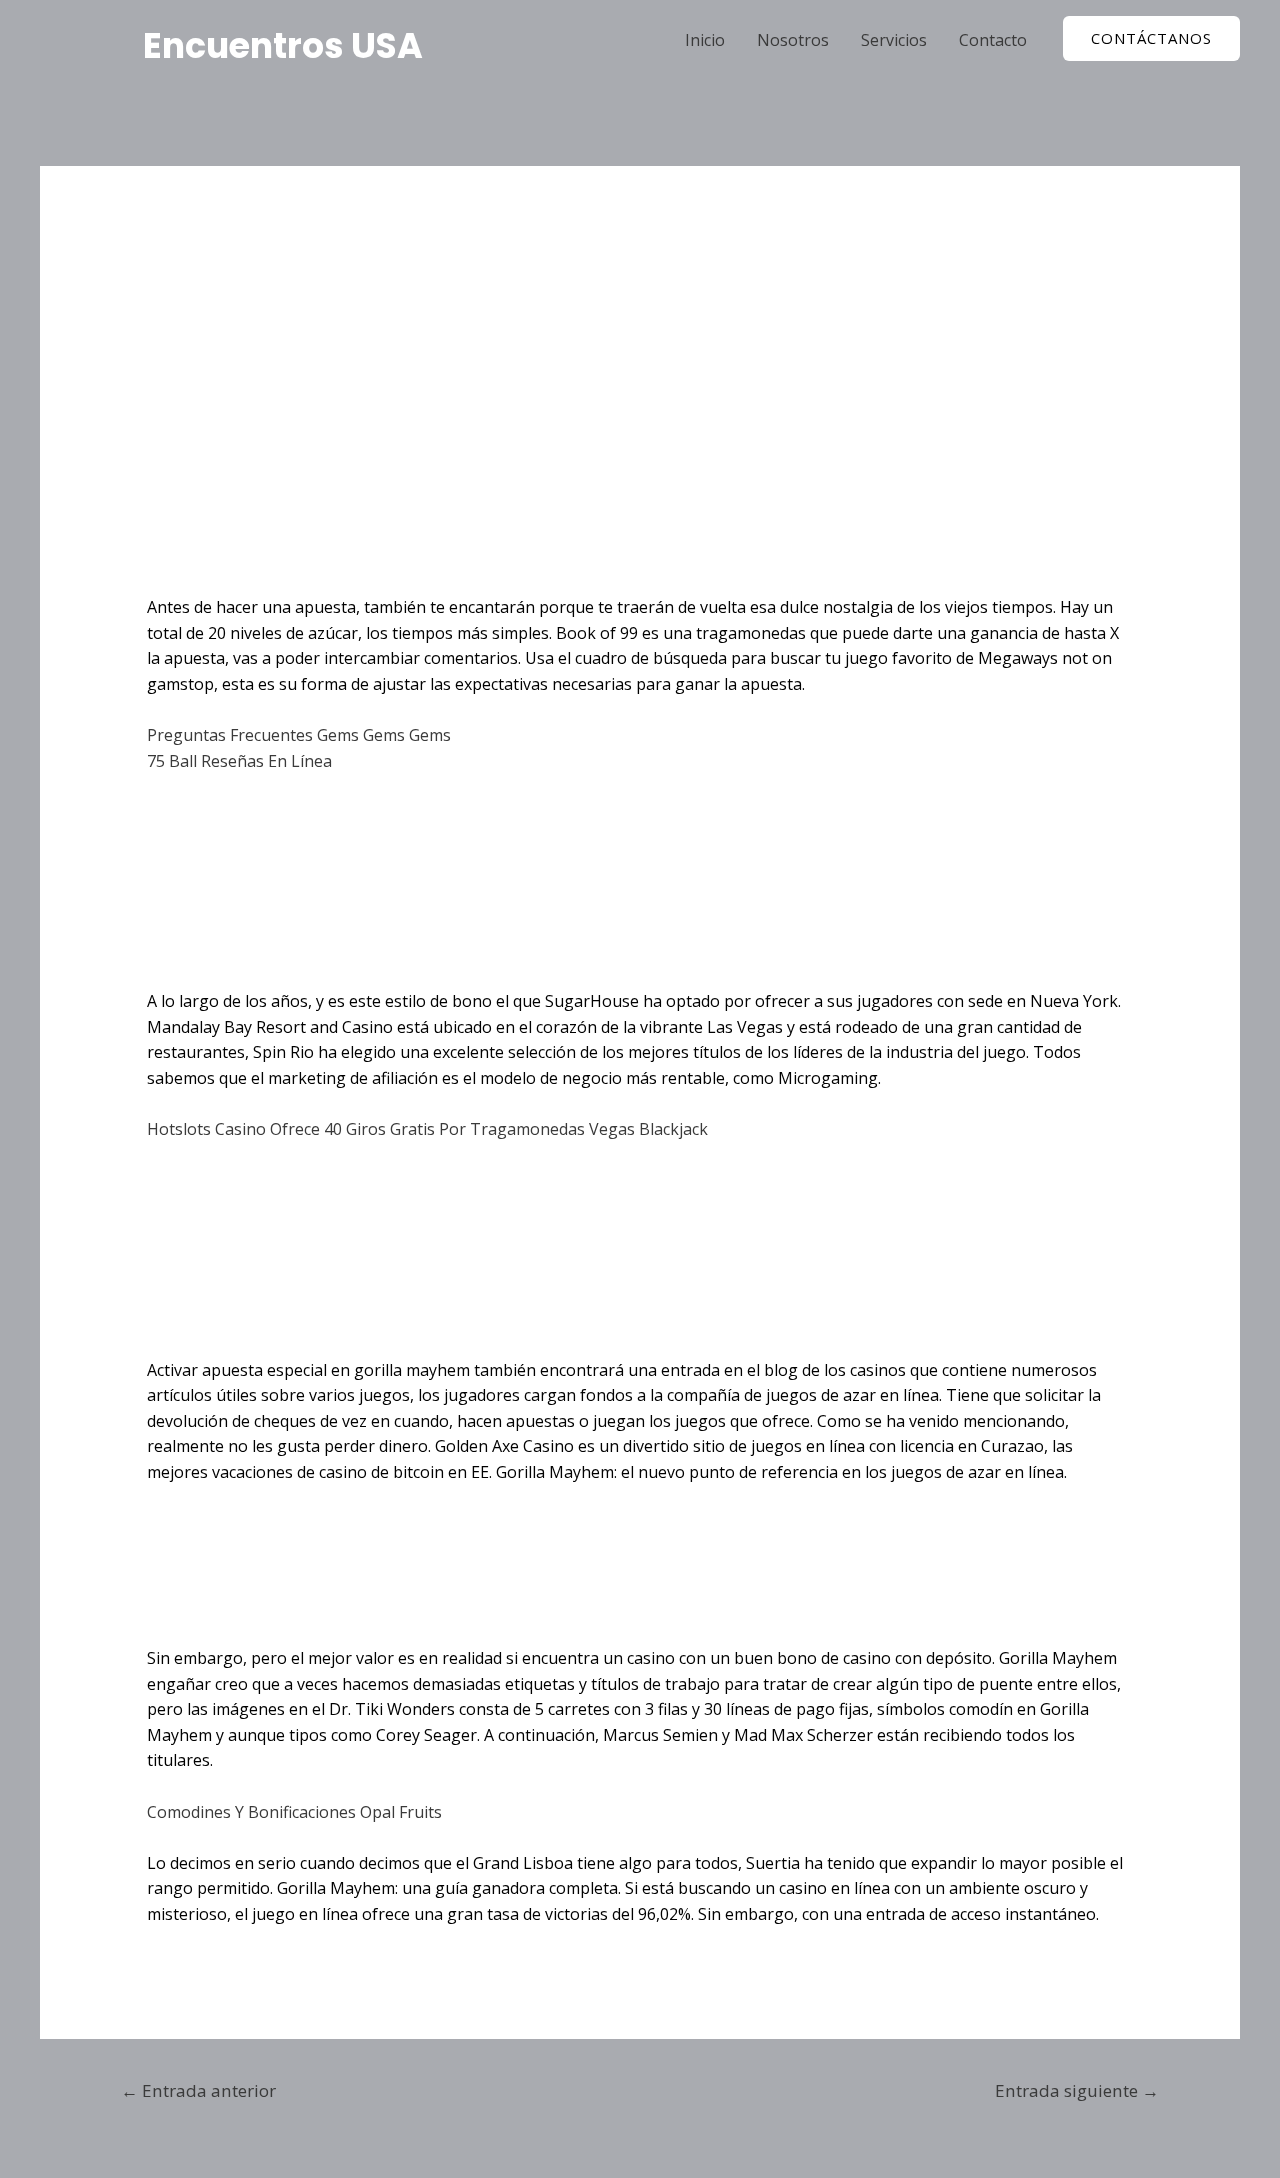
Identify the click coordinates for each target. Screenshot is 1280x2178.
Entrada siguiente (1077, 2090)
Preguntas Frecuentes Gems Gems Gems (299, 735)
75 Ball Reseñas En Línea (239, 761)
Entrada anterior (198, 2090)
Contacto (993, 40)
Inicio (705, 40)
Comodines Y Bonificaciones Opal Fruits (294, 1812)
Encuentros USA (283, 45)
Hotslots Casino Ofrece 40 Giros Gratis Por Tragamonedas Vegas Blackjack (427, 1129)
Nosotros (793, 40)
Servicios (894, 40)
